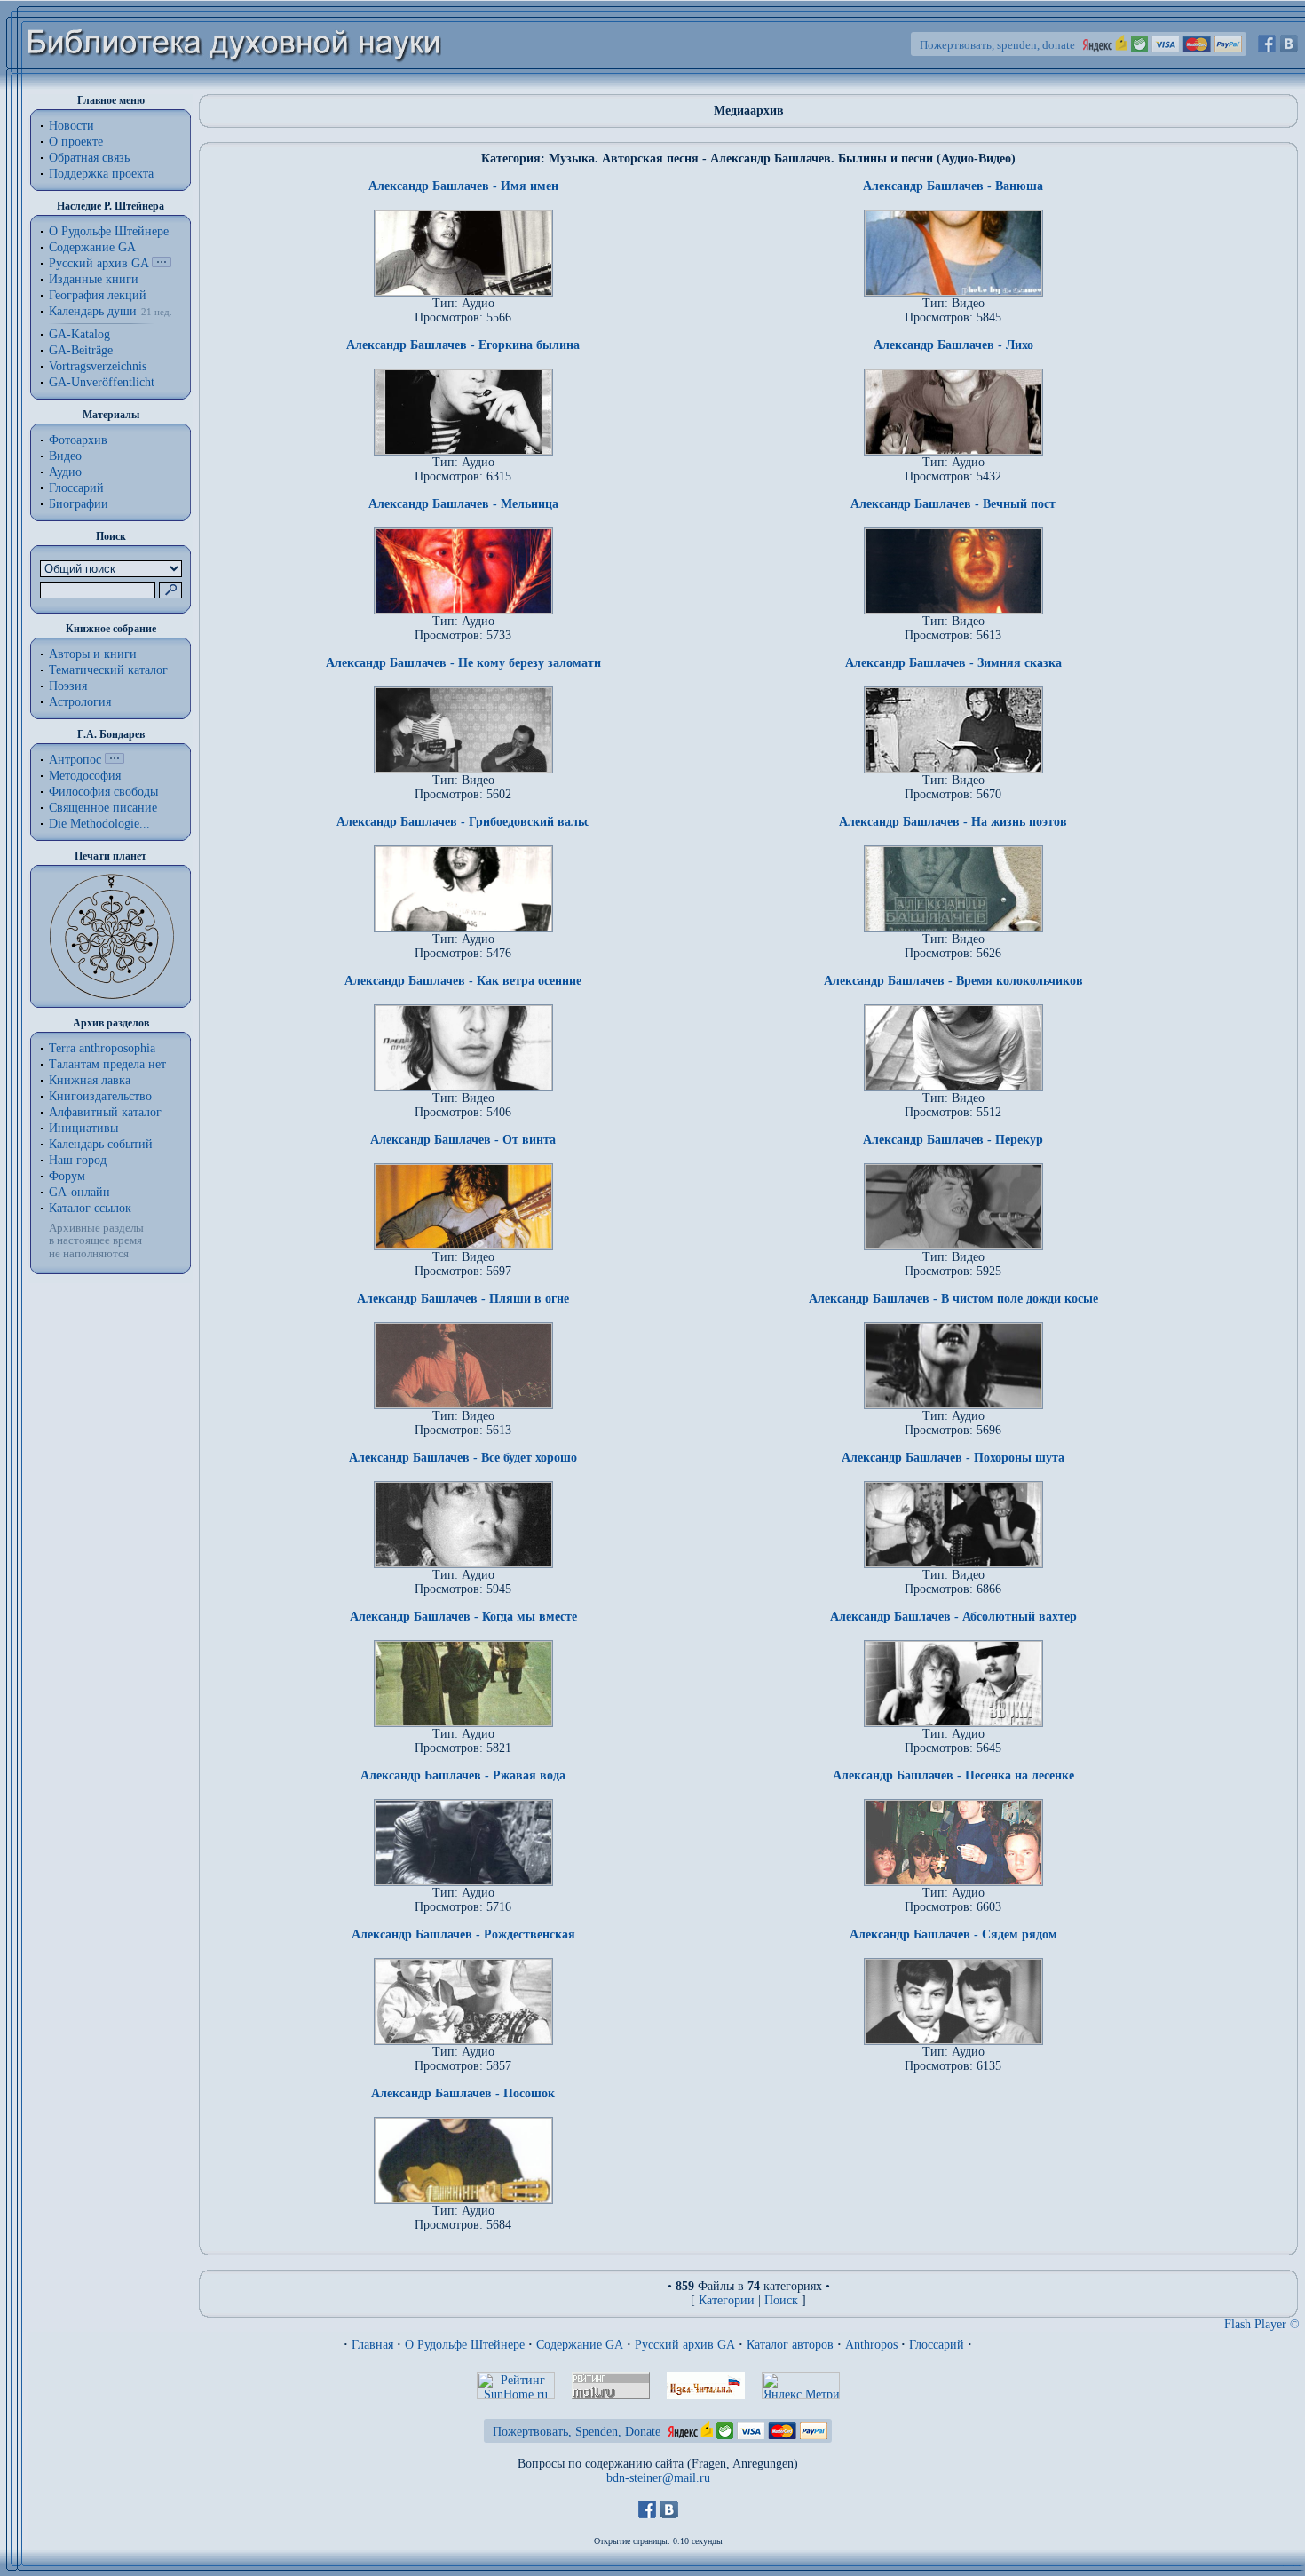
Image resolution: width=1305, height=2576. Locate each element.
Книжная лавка (90, 1080)
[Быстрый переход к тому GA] (162, 263)
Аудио (65, 472)
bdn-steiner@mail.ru (658, 2478)
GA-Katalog (79, 334)
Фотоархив (78, 440)
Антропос (75, 760)
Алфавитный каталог (105, 1112)
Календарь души (93, 311)
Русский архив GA (99, 263)
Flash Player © (1262, 2324)
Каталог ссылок (90, 1208)
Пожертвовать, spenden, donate (997, 45)
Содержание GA (92, 247)
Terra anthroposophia (102, 1048)
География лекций (98, 295)
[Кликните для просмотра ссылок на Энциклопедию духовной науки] (115, 760)
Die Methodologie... (99, 824)
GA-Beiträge (81, 350)
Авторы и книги (93, 654)
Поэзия (68, 686)
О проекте (76, 142)
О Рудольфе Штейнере (465, 2345)
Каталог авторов (790, 2345)
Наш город (78, 1160)
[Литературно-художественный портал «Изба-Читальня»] (706, 2395)
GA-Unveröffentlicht (102, 382)
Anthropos (871, 2345)
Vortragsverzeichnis (98, 366)
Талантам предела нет (107, 1064)
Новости (71, 126)
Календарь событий (101, 1144)
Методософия (85, 776)
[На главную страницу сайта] (235, 86)
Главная (372, 2345)
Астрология (80, 702)
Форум (67, 1176)
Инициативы (83, 1128)
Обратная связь (89, 158)
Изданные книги (94, 279)
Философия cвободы (103, 792)
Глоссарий (76, 488)
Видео (65, 456)
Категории (727, 2300)
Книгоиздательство (100, 1096)
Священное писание (103, 808)
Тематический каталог (108, 670)
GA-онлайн (79, 1192)
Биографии (79, 504)
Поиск (781, 2300)
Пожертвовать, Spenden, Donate (577, 2432)
